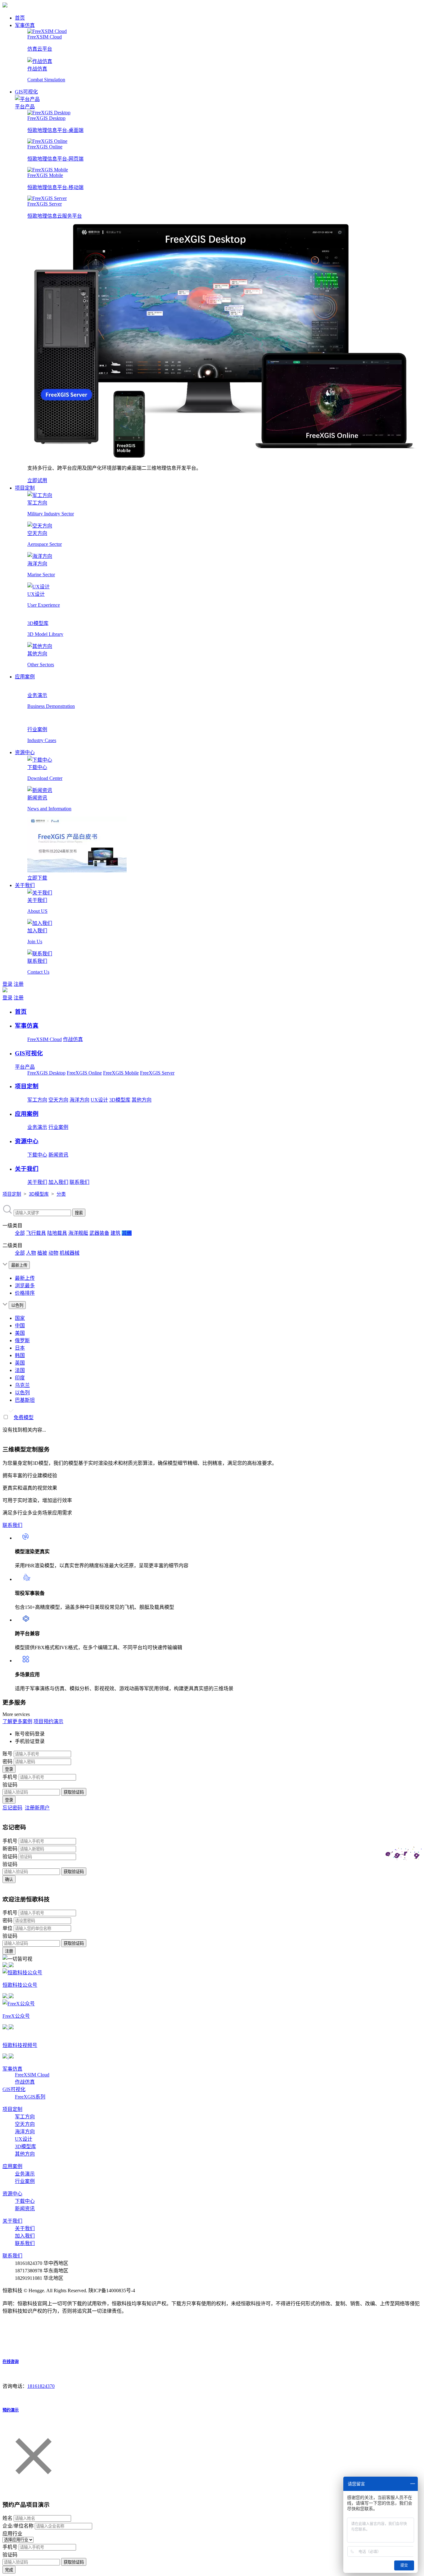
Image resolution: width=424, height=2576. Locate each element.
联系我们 (79, 1182)
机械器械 (70, 1253)
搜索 (79, 1213)
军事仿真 (25, 25)
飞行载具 (36, 1233)
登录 (7, 984)
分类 (61, 1194)
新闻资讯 (58, 1155)
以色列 (22, 1393)
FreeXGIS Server (157, 1073)
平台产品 (25, 107)
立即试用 (37, 480)
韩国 (20, 1355)
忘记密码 (12, 1808)
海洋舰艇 (78, 1233)
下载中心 (37, 1155)
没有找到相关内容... (24, 1430)
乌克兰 (22, 1385)
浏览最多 (25, 1286)
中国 (20, 1326)
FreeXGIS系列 (30, 2097)
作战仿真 (73, 1039)
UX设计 (99, 1100)
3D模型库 (120, 1100)
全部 (20, 1233)
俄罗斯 (22, 1340)
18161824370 (41, 2386)
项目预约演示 (48, 1721)
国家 (20, 1318)
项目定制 (25, 488)
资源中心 (25, 752)
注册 (19, 984)
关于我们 (25, 885)
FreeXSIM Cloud (45, 1039)
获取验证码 (74, 1792)
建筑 (115, 1233)
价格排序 (25, 1293)
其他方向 (142, 1100)
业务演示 (37, 1127)
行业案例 (58, 1127)
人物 (31, 1253)
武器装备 (99, 1233)
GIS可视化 (26, 92)
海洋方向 (79, 1100)
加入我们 (58, 1182)
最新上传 (25, 1278)
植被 (42, 1253)
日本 (20, 1348)
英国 (20, 1363)
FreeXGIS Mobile (121, 1073)
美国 (20, 1333)
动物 (53, 1253)
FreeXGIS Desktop (46, 1073)
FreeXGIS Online (84, 1073)
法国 (20, 1370)
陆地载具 (57, 1233)
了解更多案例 (17, 1721)
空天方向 (58, 1100)
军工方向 (37, 1100)
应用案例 (25, 677)
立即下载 (37, 878)
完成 (9, 2570)
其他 (127, 1233)
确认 (9, 1879)
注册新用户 (37, 1808)
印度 (20, 1378)
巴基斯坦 (25, 1400)
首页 (20, 18)
